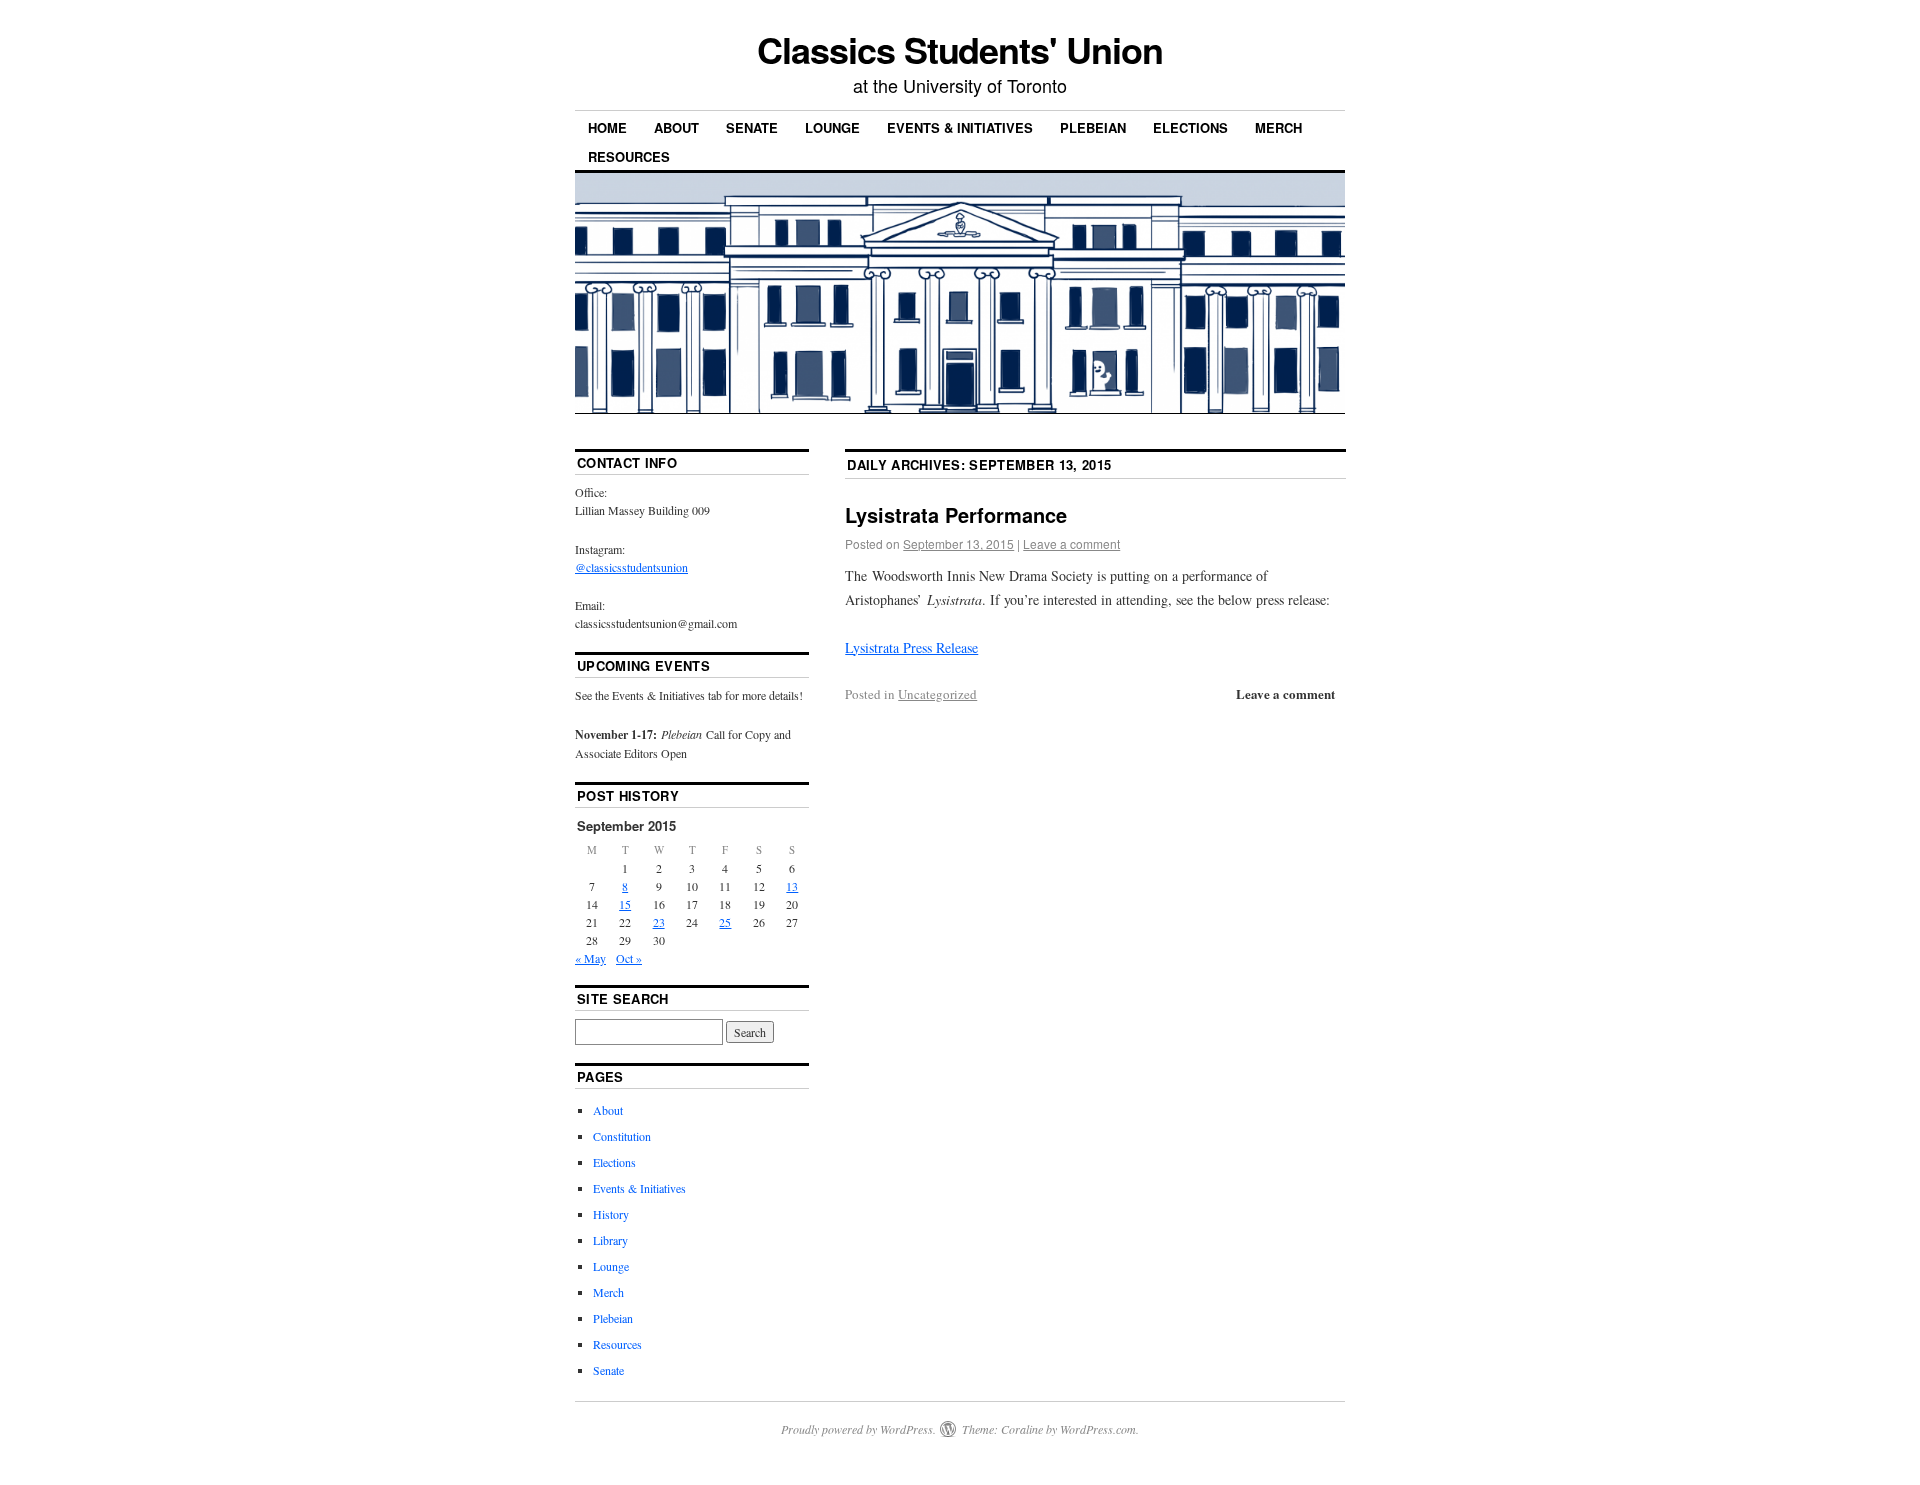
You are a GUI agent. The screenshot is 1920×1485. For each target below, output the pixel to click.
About (676, 127)
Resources (629, 156)
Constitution (622, 1136)
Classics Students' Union (959, 49)
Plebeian (1093, 127)
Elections (1190, 127)
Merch (1278, 127)
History (611, 1214)
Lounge (832, 127)
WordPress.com (1098, 1429)
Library (610, 1240)
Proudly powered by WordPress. (858, 1429)
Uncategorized (937, 694)
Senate (752, 127)
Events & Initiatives (960, 127)
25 (725, 922)
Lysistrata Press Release (911, 647)
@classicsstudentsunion (631, 567)
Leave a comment (1071, 543)
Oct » (629, 958)
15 (625, 904)
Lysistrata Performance (956, 514)
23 (659, 922)
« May (590, 958)
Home (607, 127)
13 (792, 886)
